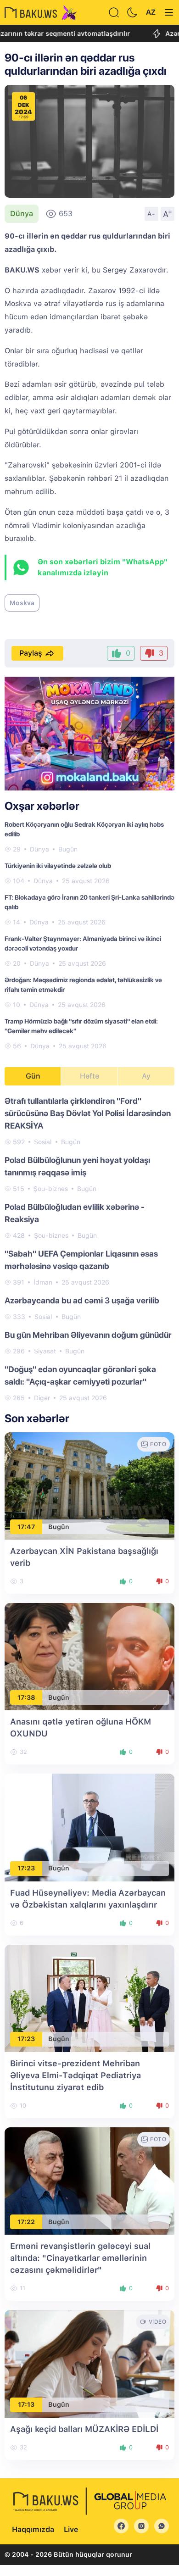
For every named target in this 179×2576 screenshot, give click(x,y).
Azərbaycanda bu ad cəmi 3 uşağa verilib (82, 1300)
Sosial (43, 1142)
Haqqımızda (33, 2529)
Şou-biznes (51, 1189)
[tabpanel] (89, 1249)
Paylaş (31, 653)
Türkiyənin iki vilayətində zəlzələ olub (58, 866)
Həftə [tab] (89, 1076)
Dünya (22, 214)
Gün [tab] (33, 1076)
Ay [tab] (146, 1076)
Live (71, 2529)
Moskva (22, 603)
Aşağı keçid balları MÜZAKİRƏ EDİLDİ (84, 2429)
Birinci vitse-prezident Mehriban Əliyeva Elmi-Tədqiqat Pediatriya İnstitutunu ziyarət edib (76, 2075)
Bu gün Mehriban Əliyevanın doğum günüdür (88, 1335)
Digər (42, 1398)
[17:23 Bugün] (89, 1827)
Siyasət (45, 1351)
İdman (43, 1282)
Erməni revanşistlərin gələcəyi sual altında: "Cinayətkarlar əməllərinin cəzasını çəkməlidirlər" (80, 2258)
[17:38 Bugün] (89, 1656)
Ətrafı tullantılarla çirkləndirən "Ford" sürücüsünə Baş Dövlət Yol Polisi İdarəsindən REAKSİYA (88, 1113)
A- (151, 214)
